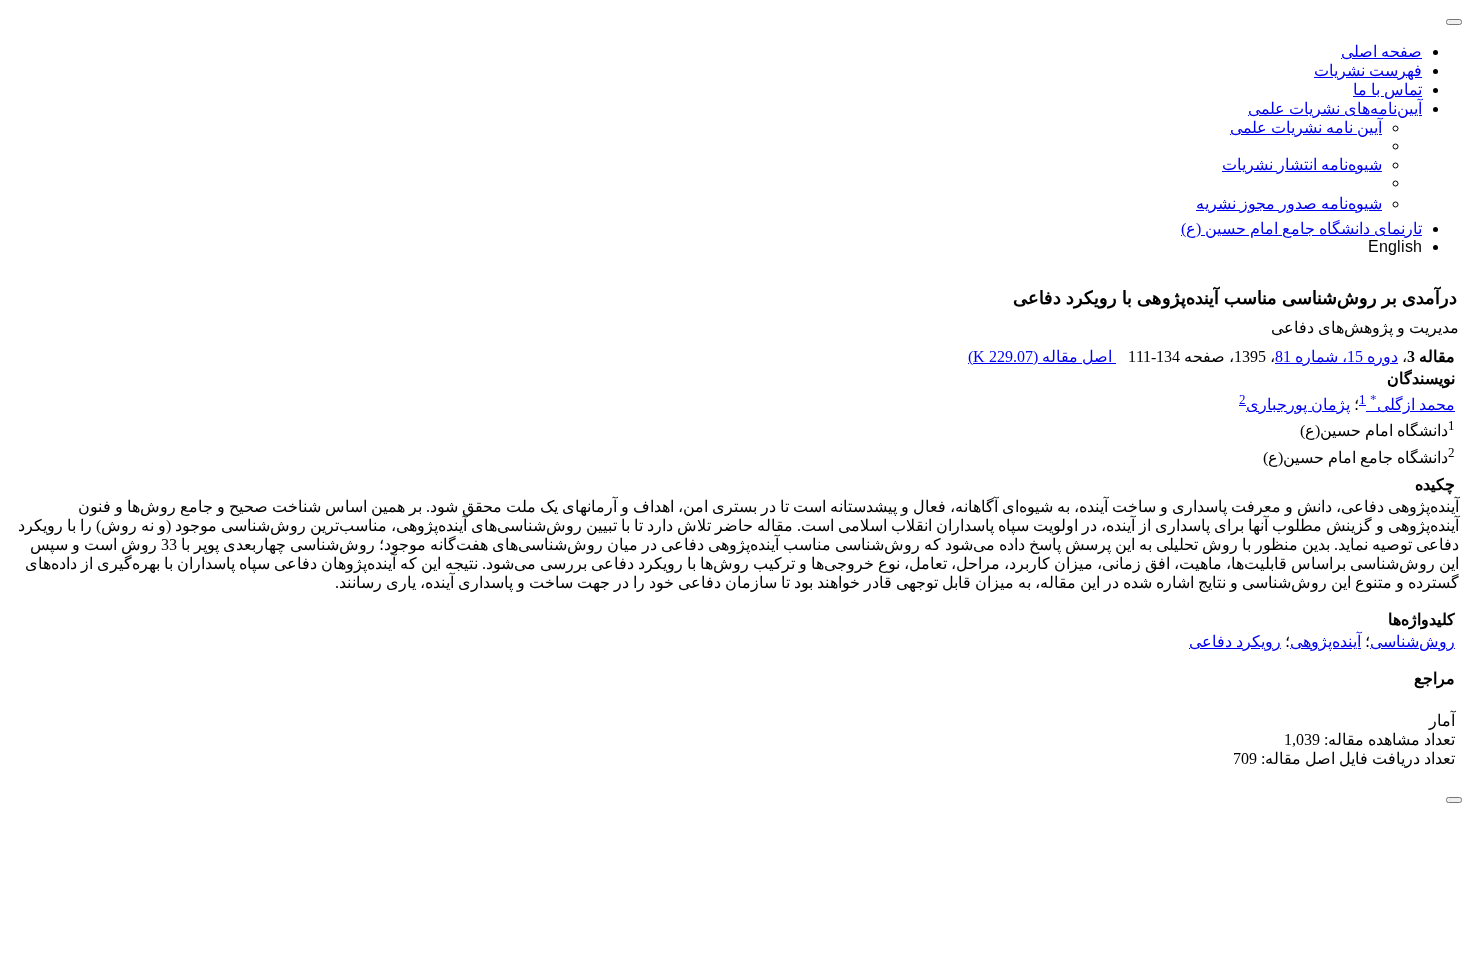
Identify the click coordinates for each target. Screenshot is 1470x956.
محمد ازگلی (1412, 404)
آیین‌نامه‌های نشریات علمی (1335, 108)
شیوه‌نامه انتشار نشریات (1302, 164)
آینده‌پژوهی (1325, 641)
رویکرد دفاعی (1235, 641)
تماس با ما (1387, 89)
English (1395, 246)
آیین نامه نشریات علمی (1306, 127)
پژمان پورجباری (1298, 404)
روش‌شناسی (1412, 641)
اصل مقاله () (1042, 356)
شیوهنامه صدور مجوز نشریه (1289, 203)
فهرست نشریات (1368, 70)
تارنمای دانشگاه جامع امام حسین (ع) (1301, 228)
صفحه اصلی (1381, 51)
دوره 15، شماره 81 (1336, 356)
